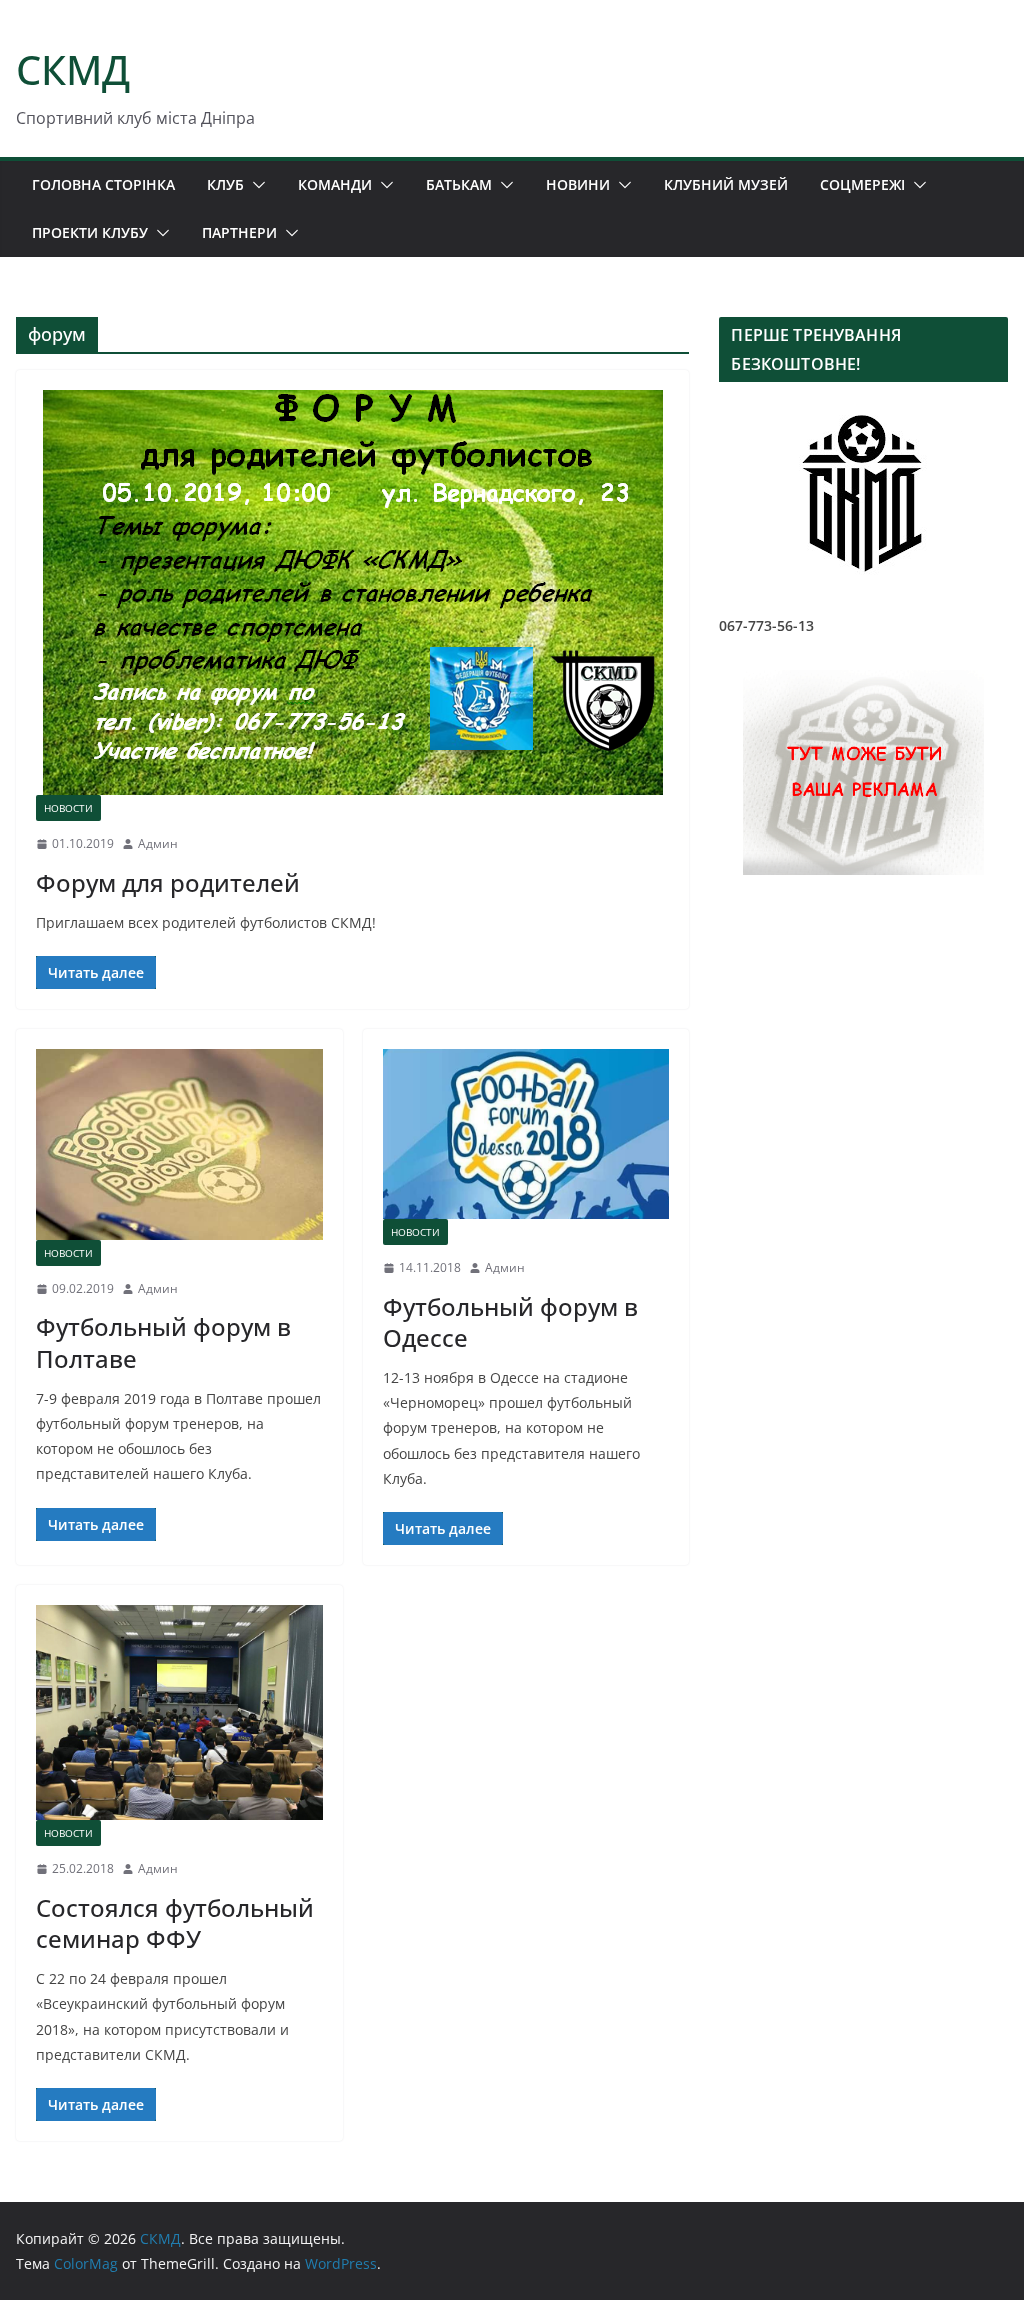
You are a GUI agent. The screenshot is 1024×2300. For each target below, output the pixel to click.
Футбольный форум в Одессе (510, 1322)
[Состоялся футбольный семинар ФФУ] (179, 1712)
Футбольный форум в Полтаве (163, 1342)
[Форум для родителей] (352, 592)
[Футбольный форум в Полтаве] (179, 1144)
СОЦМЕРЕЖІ (862, 184)
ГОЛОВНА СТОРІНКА (103, 184)
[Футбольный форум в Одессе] (526, 1134)
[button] (255, 185)
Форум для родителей (168, 882)
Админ (158, 843)
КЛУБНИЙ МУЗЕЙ (726, 184)
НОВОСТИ (68, 808)
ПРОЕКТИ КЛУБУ (90, 232)
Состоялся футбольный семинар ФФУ (175, 1923)
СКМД (73, 69)
